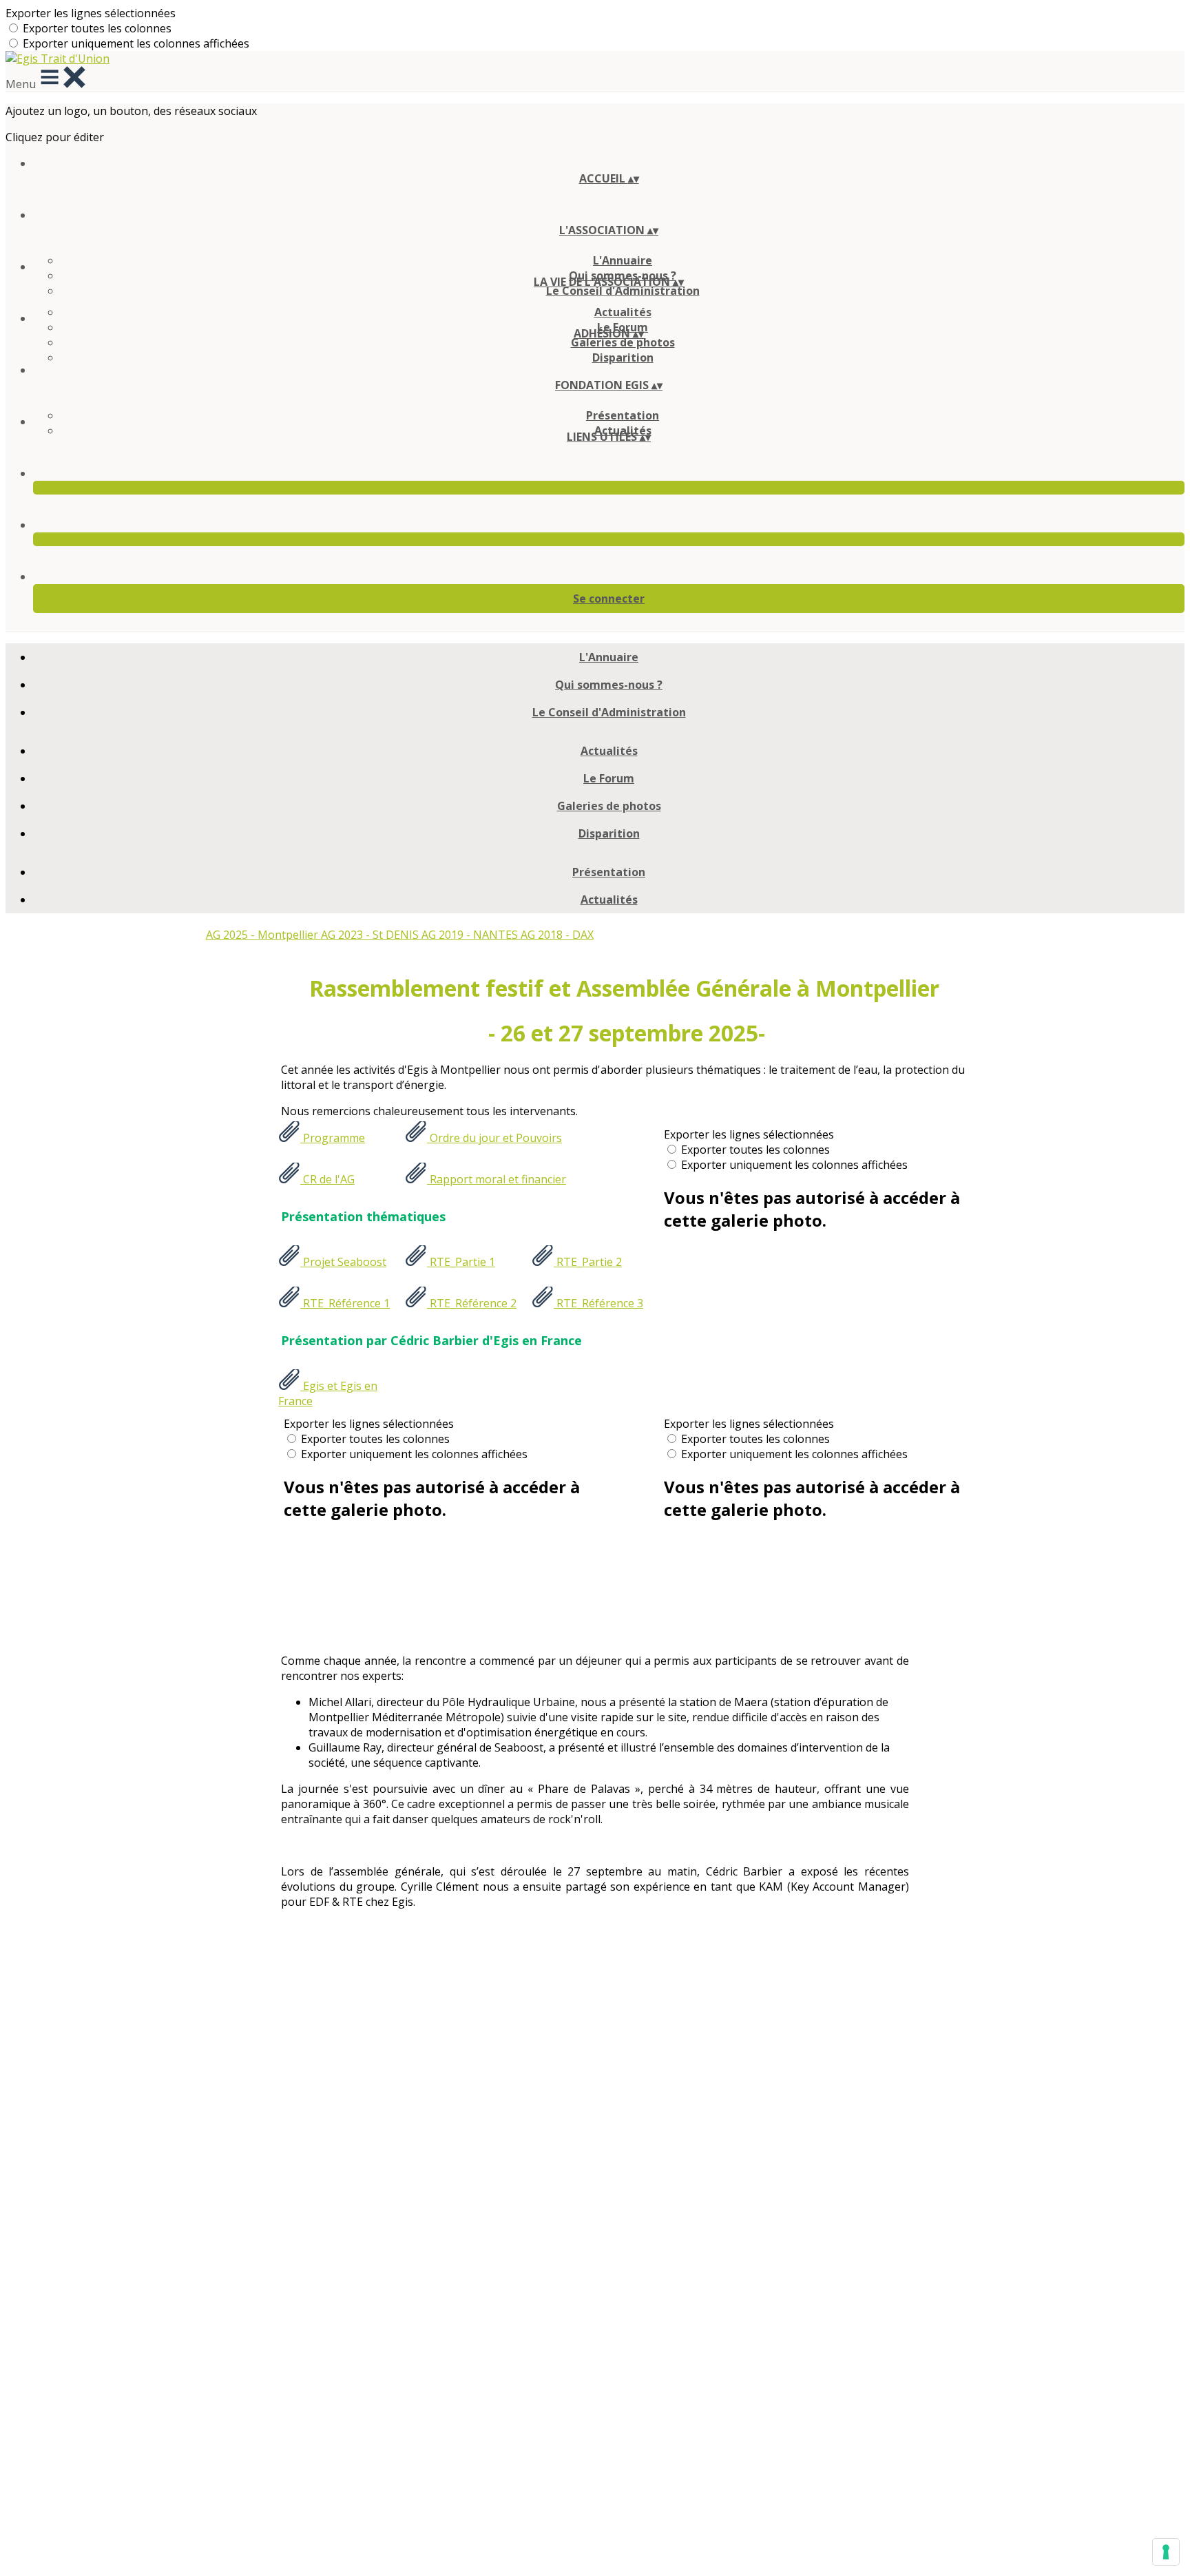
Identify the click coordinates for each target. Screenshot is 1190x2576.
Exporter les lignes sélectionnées (91, 13)
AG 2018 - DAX (557, 935)
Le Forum (609, 778)
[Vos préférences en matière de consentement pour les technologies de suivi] (1166, 2552)
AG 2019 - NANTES (471, 935)
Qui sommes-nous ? (609, 685)
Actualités (623, 312)
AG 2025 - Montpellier (263, 935)
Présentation (623, 415)
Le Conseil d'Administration (623, 291)
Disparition (623, 357)
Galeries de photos (623, 342)
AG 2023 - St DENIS (371, 935)
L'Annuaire (623, 260)
